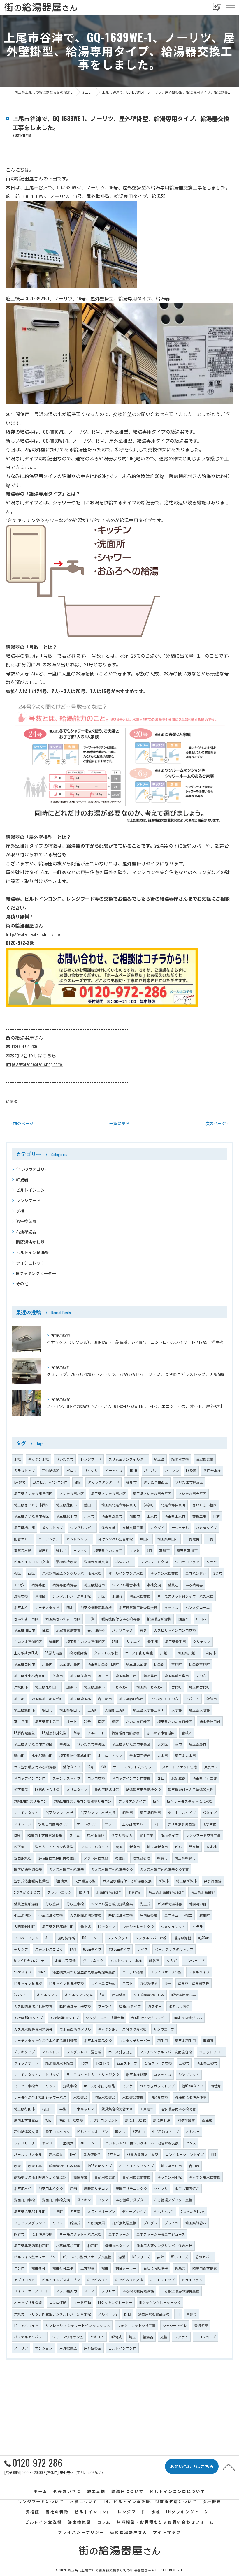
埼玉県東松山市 (47, 1687)
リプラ (58, 2223)
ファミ (135, 1550)
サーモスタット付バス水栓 (80, 2234)
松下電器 (21, 1789)
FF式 (217, 1516)
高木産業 (56, 2154)
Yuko (49, 2120)
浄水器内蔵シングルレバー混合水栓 (164, 2245)
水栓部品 (80, 2097)
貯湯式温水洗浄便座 (191, 2097)
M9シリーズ (141, 2257)
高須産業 (80, 2177)
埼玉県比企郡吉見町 (30, 1676)
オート (72, 1721)
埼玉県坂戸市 (126, 1676)
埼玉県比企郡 (136, 1664)
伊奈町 (149, 1505)
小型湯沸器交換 (51, 1915)
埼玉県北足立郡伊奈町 (119, 1505)
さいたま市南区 (26, 1619)
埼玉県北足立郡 (205, 1778)
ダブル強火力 (66, 2291)
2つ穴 (218, 1573)
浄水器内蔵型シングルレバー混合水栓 (72, 1573)
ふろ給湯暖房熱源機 (138, 2291)
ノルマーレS (108, 2314)
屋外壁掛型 (93, 2348)
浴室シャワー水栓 (59, 1812)
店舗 (73, 2188)
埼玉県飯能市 (24, 1710)
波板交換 (21, 1596)
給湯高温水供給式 (59, 2063)
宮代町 (177, 1687)
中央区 (65, 1744)
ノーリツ (21, 2348)
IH (178, 2314)
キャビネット (98, 2280)
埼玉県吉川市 (171, 2166)
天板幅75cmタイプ (28, 2018)
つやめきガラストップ (157, 2086)
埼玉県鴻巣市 (112, 1516)
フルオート (96, 1733)
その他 (22, 1283)
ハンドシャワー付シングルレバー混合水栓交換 (142, 2143)
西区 (31, 1573)
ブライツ (171, 2223)
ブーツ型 (105, 2006)
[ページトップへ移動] (229, 2466)
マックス (171, 1607)
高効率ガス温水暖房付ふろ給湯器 (40, 2177)
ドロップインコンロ (30, 1778)
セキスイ (97, 2337)
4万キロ (114, 2154)
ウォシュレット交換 (138, 1926)
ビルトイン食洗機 (32, 1252)
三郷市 (184, 2063)
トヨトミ (103, 2063)
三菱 (210, 1539)
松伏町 (84, 1892)
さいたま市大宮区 (192, 1493)
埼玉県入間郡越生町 (58, 1926)
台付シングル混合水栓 (115, 1539)
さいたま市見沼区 (189, 1482)
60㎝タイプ (107, 1926)
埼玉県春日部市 (131, 1699)
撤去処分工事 (63, 2268)
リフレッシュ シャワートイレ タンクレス (78, 2325)
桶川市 (131, 1482)
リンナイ (181, 2337)
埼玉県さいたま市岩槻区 (33, 1744)
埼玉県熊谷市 (196, 2223)
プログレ (150, 2223)
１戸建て (147, 2109)
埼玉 (132, 2337)
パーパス (151, 1470)
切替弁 (216, 2086)
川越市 (165, 1653)
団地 (70, 1607)
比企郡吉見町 (199, 1664)
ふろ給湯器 (194, 1585)
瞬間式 (117, 2337)
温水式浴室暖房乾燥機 (31, 1881)
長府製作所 (66, 1938)
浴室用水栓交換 (51, 2188)
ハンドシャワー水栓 (126, 1960)
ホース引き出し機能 (100, 2086)
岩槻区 (187, 1733)
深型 (122, 2257)
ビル (178, 1847)
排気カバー (124, 1562)
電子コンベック (58, 2132)
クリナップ (202, 1641)
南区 (101, 1721)
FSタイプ (210, 1812)
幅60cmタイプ (119, 1949)
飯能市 (212, 1699)
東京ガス (211, 1767)
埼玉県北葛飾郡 (203, 1892)
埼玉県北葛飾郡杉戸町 (31, 2245)
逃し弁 (61, 1550)
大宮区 (163, 1744)
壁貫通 (173, 1585)
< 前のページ (22, 1123)
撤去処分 (38, 2268)
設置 (17, 2166)
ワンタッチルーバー (135, 2040)
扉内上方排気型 (26, 2120)
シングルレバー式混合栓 (105, 2018)
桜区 (17, 1573)
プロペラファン (26, 1938)
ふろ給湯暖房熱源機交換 (180, 2291)
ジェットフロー (211, 2052)
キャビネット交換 (129, 2280)
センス (191, 2143)
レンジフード (28, 1200)
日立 (45, 1630)
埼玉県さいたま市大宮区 (152, 1493)
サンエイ (133, 1641)
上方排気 (87, 2268)
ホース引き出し (121, 2052)
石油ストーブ (127, 2063)
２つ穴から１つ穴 (164, 1699)
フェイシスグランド (30, 2223)
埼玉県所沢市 (187, 1881)
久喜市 (58, 1676)
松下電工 (21, 1847)
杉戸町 (93, 2245)
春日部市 (105, 1699)
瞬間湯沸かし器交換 (75, 2006)
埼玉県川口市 (24, 1630)
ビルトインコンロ (32, 1190)
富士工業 (146, 1835)
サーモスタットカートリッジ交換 (93, 2074)
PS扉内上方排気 (47, 1789)
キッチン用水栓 (170, 2177)
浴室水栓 (21, 1607)
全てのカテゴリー (32, 1169)
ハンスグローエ (198, 1607)
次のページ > (217, 1123)
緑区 (115, 1721)
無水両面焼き (140, 1755)
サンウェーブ (194, 1960)
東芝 (143, 1630)
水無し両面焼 (65, 1960)
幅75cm (204, 1938)
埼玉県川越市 (188, 1653)
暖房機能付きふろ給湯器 (121, 1619)
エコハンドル (196, 1573)
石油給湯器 (26, 1231)
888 (213, 2154)
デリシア (21, 1949)
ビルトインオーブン (93, 2132)
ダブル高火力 (122, 1835)
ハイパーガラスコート (31, 2291)
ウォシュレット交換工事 (136, 2325)
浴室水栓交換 (140, 1596)
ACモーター (89, 2143)
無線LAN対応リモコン (30, 1801)
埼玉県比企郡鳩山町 (75, 1755)
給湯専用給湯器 (65, 1585)
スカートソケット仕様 (180, 1767)
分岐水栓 (70, 2086)
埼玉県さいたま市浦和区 (86, 1641)
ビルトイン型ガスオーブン (35, 2257)
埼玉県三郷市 (207, 2063)
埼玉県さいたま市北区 (108, 1493)
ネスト (128, 1983)
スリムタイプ (77, 1789)
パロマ (72, 1470)
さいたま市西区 (156, 1482)
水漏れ (117, 1596)
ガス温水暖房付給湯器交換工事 (164, 1869)
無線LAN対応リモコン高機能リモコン (83, 1801)
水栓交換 (154, 1585)
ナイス (143, 1949)
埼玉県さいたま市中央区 (131, 1744)
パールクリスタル (28, 2154)
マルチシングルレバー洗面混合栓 (166, 2052)
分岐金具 (52, 1904)
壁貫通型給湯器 (26, 1904)
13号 (17, 1835)
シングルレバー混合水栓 (72, 1596)
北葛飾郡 (135, 1892)
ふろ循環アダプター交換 (173, 2200)
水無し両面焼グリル (54, 1824)
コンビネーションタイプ (184, 2154)
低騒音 (180, 2268)
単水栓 (194, 1847)
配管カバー (23, 1539)
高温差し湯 (162, 2120)
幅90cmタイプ (193, 2086)
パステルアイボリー (30, 2337)
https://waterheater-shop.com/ (34, 1064)
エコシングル (49, 1539)
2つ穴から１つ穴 (27, 1892)
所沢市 (164, 1881)
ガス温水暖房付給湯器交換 (112, 1869)
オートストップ (162, 2280)
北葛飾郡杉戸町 (68, 2245)
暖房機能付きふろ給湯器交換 (191, 1789)
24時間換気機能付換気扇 (58, 1858)
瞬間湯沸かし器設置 (65, 2166)
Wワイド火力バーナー (31, 1960)
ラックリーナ (24, 2143)
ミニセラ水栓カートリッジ (35, 2086)
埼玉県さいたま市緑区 (175, 1721)
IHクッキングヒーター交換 (160, 2302)
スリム (75, 1835)
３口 (157, 1824)
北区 (101, 1596)
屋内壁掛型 (92, 2154)
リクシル (91, 1470)
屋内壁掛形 (149, 1915)
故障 (161, 2257)
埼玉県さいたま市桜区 (31, 1516)
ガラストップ (24, 1470)
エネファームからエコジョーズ (161, 2234)
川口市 (201, 1619)
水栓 (20, 1210)
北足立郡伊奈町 (173, 1505)
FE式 (73, 2154)
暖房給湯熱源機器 (28, 1869)
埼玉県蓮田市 (66, 1505)
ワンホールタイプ (94, 1847)
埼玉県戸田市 (168, 1539)
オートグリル (87, 1824)
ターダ (89, 2291)
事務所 (208, 2040)
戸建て (192, 2314)
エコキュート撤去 (178, 1915)
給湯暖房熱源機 (159, 1619)
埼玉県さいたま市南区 (63, 1619)
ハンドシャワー (79, 1539)
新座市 (135, 1847)
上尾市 (152, 1516)
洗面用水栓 (23, 1858)
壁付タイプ (72, 1767)
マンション (44, 2348)
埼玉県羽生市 (185, 2040)
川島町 (47, 1664)
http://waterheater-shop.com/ (33, 934)
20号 (87, 1721)
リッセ (212, 1562)
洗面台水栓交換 (96, 1562)
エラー (110, 1824)
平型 (63, 2109)
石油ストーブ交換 (158, 2063)
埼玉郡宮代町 (199, 1687)
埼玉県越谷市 (94, 1585)
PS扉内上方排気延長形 (45, 1835)
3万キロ (139, 2132)
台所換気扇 (96, 2223)
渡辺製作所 (149, 1983)
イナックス (114, 1470)
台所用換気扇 (105, 2177)
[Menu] (230, 7)
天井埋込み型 (85, 1881)
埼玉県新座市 (157, 1847)
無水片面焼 (213, 1881)
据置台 (184, 1619)
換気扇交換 (141, 1858)
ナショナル (180, 1528)
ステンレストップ (66, 1778)
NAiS (73, 1949)
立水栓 (212, 1847)
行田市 (47, 2109)
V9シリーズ (180, 2257)
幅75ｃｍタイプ (100, 2166)
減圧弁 (44, 1550)
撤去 (105, 2268)
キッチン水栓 (38, 1459)
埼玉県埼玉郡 (80, 1699)
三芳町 (93, 1710)
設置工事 (35, 2166)
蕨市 (178, 1744)
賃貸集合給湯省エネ (117, 2109)
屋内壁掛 (119, 1995)
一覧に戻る (119, 1123)
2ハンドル (22, 1995)
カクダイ (157, 1528)
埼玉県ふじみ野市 (150, 1687)
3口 (48, 1938)
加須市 (72, 1687)
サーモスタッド (47, 1607)
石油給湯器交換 (26, 2132)
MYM (78, 1482)
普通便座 (201, 2325)
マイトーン (23, 1824)
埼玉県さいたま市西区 (31, 1505)
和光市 (128, 1812)
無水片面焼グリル (188, 2018)
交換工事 (199, 1516)
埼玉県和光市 (150, 1812)
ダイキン (84, 2200)
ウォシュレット (30, 1263)
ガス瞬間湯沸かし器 (149, 1995)
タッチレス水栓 (106, 1653)
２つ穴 (201, 1676)
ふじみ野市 (121, 1687)
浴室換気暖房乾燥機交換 (138, 1607)
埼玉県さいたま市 (108, 1550)
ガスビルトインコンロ (50, 1482)
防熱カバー (204, 2257)
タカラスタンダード (103, 1482)
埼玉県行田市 (24, 2109)
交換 (164, 2337)
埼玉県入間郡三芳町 (149, 1710)
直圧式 (207, 2120)
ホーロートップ (110, 1755)
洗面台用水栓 (24, 2200)
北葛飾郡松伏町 (108, 1892)
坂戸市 (103, 1676)
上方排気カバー (134, 1824)
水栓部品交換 (133, 2097)
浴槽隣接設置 (66, 1562)
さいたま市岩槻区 (161, 1733)
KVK (103, 1767)
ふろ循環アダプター (131, 2200)
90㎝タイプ (23, 1972)
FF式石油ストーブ (165, 2132)
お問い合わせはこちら (33, 1055)
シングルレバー (82, 1528)
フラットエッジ (59, 1892)
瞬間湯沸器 (198, 1904)
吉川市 (194, 2166)
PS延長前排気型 (54, 1733)
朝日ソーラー (126, 2268)
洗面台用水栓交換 (56, 2200)
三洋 (91, 1619)
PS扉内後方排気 (205, 2268)
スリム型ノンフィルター (128, 1459)
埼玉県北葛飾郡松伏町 (166, 1892)
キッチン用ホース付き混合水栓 (122, 2029)
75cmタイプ (169, 1835)
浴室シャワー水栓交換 (98, 1812)
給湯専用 (38, 1585)
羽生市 (163, 2040)
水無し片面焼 (179, 2006)
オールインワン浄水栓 (126, 1573)
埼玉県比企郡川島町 (103, 1664)
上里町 (58, 2211)
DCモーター (91, 1938)
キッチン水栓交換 (164, 1573)
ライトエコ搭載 (103, 1983)
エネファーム (119, 2234)
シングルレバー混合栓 (84, 2052)
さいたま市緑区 (138, 1721)
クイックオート (26, 2063)
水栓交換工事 (133, 1528)
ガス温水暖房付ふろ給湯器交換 (127, 1881)
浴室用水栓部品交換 (154, 2314)
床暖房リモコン (96, 2188)
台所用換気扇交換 (136, 2177)
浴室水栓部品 (105, 2097)
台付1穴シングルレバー (149, 2018)
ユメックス (163, 2074)
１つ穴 (19, 1585)
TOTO (133, 1470)
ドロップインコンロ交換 (131, 1778)
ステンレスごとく (49, 1949)
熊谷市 (19, 2234)
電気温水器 (23, 1550)
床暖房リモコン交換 (131, 2188)
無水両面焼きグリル (75, 2029)
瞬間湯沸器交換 (121, 1915)
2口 (150, 1550)
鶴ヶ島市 (150, 1676)
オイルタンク (47, 1995)
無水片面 (210, 1824)
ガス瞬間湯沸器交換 (86, 1915)
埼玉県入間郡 (199, 1710)
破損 (119, 1847)
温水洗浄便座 (42, 2234)
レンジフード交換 (154, 1562)
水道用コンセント (104, 2120)
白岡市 (211, 1653)
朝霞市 (162, 1858)
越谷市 (154, 1960)
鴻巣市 (135, 1516)
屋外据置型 (68, 2348)
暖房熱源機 (182, 1938)
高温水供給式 (136, 2120)
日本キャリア (84, 2109)
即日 (128, 2314)
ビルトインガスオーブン (61, 2280)
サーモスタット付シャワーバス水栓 (185, 1596)
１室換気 (66, 2143)
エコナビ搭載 (133, 1972)
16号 (91, 1767)
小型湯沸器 (23, 1915)
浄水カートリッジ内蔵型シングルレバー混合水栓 (52, 2314)
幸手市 (153, 1641)
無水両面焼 (96, 1835)
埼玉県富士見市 (47, 1721)
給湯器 (12, 1101)
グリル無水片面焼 (182, 1824)
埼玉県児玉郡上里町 (30, 2211)
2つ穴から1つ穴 (193, 2211)
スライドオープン (101, 2211)
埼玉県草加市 (187, 1550)
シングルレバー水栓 (151, 1938)
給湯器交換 (180, 1459)
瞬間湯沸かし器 (30, 1242)
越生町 (205, 1915)
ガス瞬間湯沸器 (170, 1904)
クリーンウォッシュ (68, 2337)
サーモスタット (26, 1812)
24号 (77, 1733)
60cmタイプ (92, 1949)
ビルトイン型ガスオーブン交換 (87, 2257)
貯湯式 (75, 2223)
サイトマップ (167, 2532)
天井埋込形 (96, 1630)
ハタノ (103, 2200)
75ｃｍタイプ (206, 1528)
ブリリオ (108, 2291)
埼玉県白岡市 (24, 1664)
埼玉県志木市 (185, 1755)
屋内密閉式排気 (107, 1789)
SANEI (116, 1641)
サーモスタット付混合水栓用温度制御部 (45, 2040)
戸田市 (145, 1539)
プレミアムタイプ (132, 1801)
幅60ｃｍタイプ (117, 2245)
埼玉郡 (19, 1699)
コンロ (19, 2268)
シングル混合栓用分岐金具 (112, 1904)
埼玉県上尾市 (175, 1516)
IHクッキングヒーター (36, 1273)
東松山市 (21, 1687)
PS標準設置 (186, 2120)
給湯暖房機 (78, 1653)
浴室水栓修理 (136, 2074)
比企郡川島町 (70, 1664)
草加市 (164, 1550)
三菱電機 (192, 1539)
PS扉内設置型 (24, 1733)
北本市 (89, 1516)
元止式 (86, 1926)
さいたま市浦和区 (28, 1641)
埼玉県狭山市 (70, 1710)
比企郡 (159, 1664)
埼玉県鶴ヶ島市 (177, 1676)
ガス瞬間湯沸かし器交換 (33, 2006)
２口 (161, 1778)
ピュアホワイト (26, 2325)
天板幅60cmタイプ (64, 2018)
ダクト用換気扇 (96, 1858)
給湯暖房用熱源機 (126, 1733)
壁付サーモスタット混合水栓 (190, 1801)
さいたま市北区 (72, 1493)
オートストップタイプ (136, 2166)
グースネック (93, 1960)
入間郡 (177, 1710)
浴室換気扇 (26, 1221)
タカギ (172, 1960)
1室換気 (62, 1881)
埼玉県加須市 (94, 1687)
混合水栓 (108, 1528)
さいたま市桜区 (205, 1505)
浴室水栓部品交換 (98, 2040)
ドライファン (192, 2280)
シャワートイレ (175, 2325)
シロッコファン (187, 1562)
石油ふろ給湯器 (156, 2268)
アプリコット (24, 2280)
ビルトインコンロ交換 (31, 1562)
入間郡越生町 (24, 1926)
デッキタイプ (24, 2052)
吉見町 (177, 1664)
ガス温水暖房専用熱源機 (33, 2029)
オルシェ (193, 2132)
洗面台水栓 (212, 1470)
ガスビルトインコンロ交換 (175, 1630)
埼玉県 (159, 1459)
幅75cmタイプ (130, 2006)
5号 (102, 1995)
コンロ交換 (96, 1778)
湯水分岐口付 (210, 1721)
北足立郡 (178, 1778)
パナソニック (122, 1630)
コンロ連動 (58, 2302)
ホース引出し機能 (139, 1653)
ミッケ (127, 2086)
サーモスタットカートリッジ (37, 2074)
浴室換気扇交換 (68, 1630)
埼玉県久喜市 (80, 1676)
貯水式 (120, 2132)
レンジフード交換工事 (203, 1835)
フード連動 (82, 2302)
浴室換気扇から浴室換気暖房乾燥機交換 (84, 1972)
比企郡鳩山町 (42, 1755)
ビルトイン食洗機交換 (66, 1983)
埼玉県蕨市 (198, 1744)
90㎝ (42, 1972)
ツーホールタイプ (182, 1812)
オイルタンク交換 (79, 1995)
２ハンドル (51, 2052)
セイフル (161, 2188)
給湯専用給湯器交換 (194, 1983)
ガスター (155, 2006)
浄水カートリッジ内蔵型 (54, 1847)
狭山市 (47, 1710)
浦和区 (54, 1641)
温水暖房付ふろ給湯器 (178, 2109)
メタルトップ (52, 1528)
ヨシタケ (80, 1550)
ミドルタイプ (199, 1972)
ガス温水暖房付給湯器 (66, 1869)
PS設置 (191, 1470)
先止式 (145, 1904)
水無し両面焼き (187, 2188)
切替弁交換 (159, 2097)
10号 (168, 1983)
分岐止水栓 (75, 1904)
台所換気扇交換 (124, 2223)
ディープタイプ (134, 2211)
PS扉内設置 (54, 1653)
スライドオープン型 (166, 1972)
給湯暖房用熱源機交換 (143, 1789)
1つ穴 (85, 2063)
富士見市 (21, 1721)
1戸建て (20, 1482)
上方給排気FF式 (26, 1653)
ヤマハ (47, 2143)
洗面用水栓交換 (71, 2120)
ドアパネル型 (164, 2211)
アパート (192, 1699)
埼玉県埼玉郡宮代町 (47, 1699)
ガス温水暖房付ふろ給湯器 (35, 1767)
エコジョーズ (206, 2337)
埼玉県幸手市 (175, 1641)
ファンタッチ (118, 1938)
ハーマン (172, 1470)
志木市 (163, 1755)
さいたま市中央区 (91, 1744)
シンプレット (189, 2074)
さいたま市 (65, 1459)
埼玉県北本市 (66, 1516)
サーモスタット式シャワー (134, 1767)
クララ (198, 1926)
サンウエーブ (164, 2029)
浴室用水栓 (23, 2188)
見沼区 (40, 1596)
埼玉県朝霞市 (185, 1858)
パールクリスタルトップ (174, 1949)
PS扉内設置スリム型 (143, 2154)
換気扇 (120, 1858)
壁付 (157, 1801)
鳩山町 (19, 1755)
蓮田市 (89, 1505)
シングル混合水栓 (126, 1585)
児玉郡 (75, 2211)
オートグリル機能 (28, 2302)
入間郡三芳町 (115, 1710)
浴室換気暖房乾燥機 (96, 1607)
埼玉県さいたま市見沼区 (33, 1493)
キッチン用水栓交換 (205, 2177)
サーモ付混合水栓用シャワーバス (40, 2097)
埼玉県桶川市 (24, 1528)
